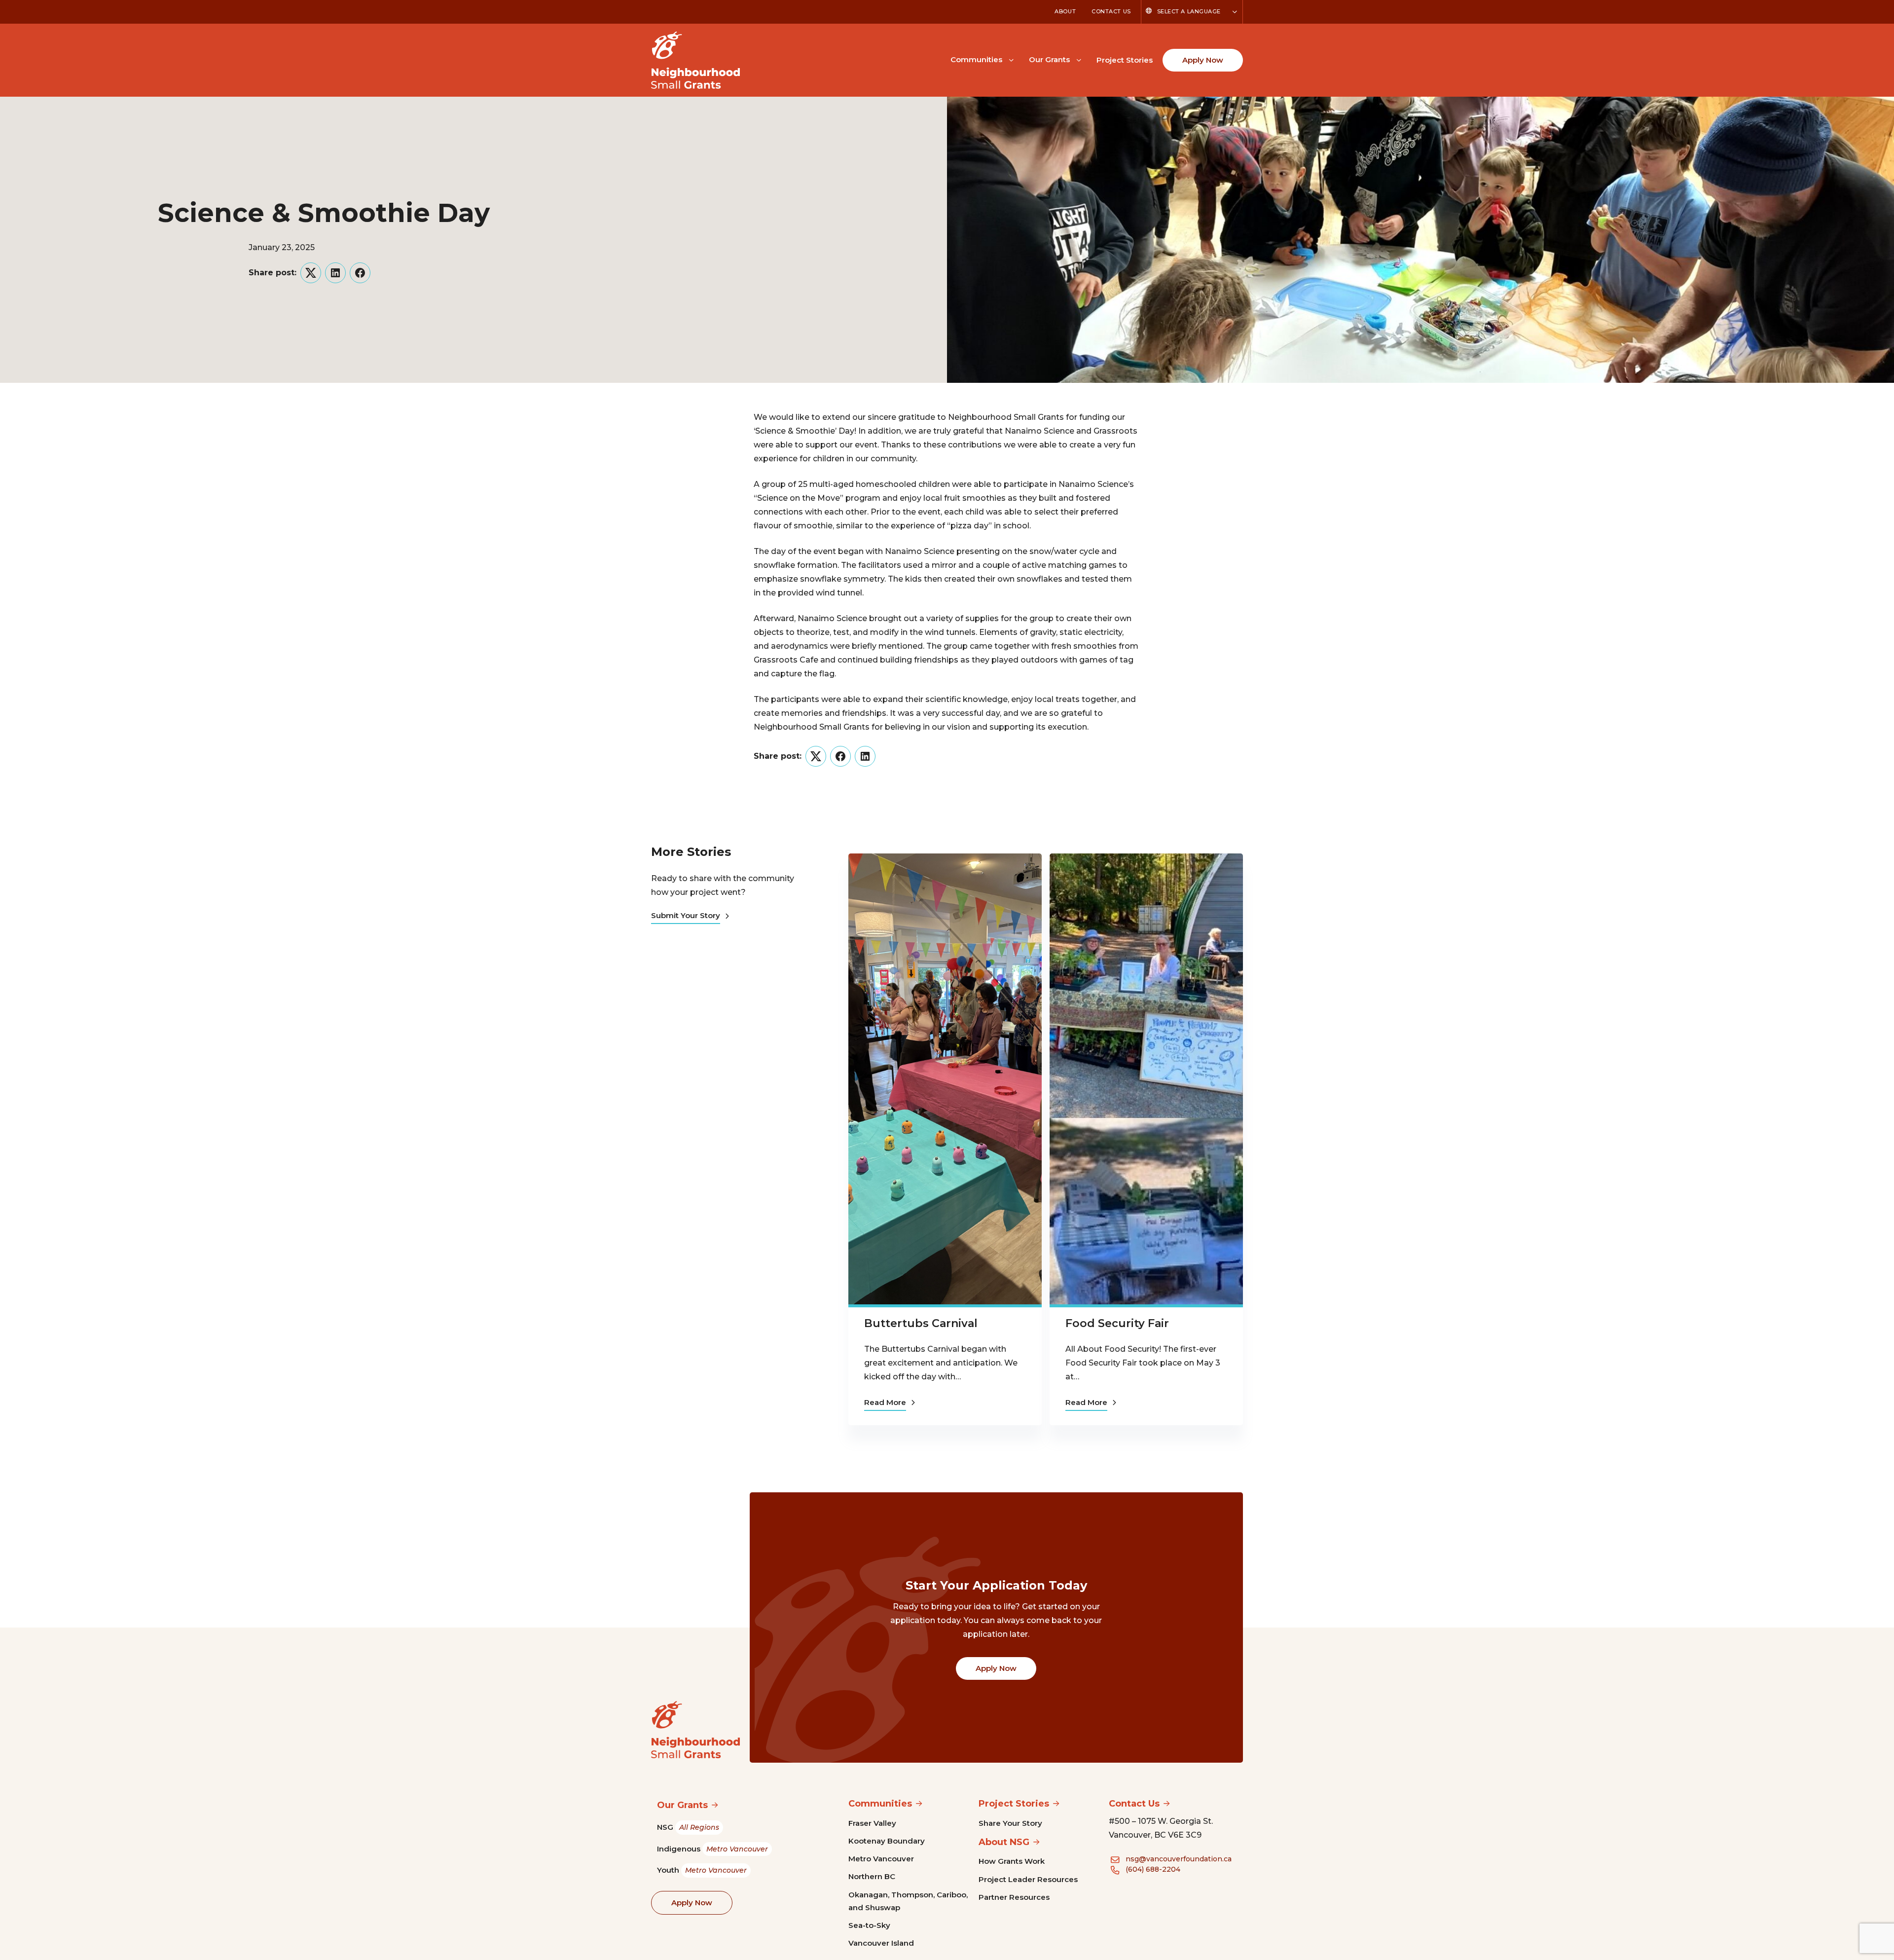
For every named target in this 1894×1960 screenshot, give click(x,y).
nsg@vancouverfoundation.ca (1179, 1859)
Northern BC (872, 1876)
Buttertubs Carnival (921, 1323)
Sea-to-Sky (869, 1925)
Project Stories (1125, 60)
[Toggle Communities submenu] (1011, 59)
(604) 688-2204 (1153, 1869)
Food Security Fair (1117, 1323)
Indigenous (712, 1849)
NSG (688, 1827)
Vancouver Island (881, 1943)
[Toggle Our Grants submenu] (1079, 59)
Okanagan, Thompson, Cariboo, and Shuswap (908, 1901)
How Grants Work (1012, 1861)
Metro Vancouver (881, 1859)
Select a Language (1189, 11)
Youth (702, 1870)
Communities (976, 59)
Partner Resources (1014, 1897)
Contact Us (1111, 11)
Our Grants (1049, 59)
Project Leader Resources (1028, 1879)
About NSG (1004, 1842)
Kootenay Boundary (887, 1841)
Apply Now (1203, 60)
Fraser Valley (872, 1823)
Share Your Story (1010, 1823)
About (1065, 11)
